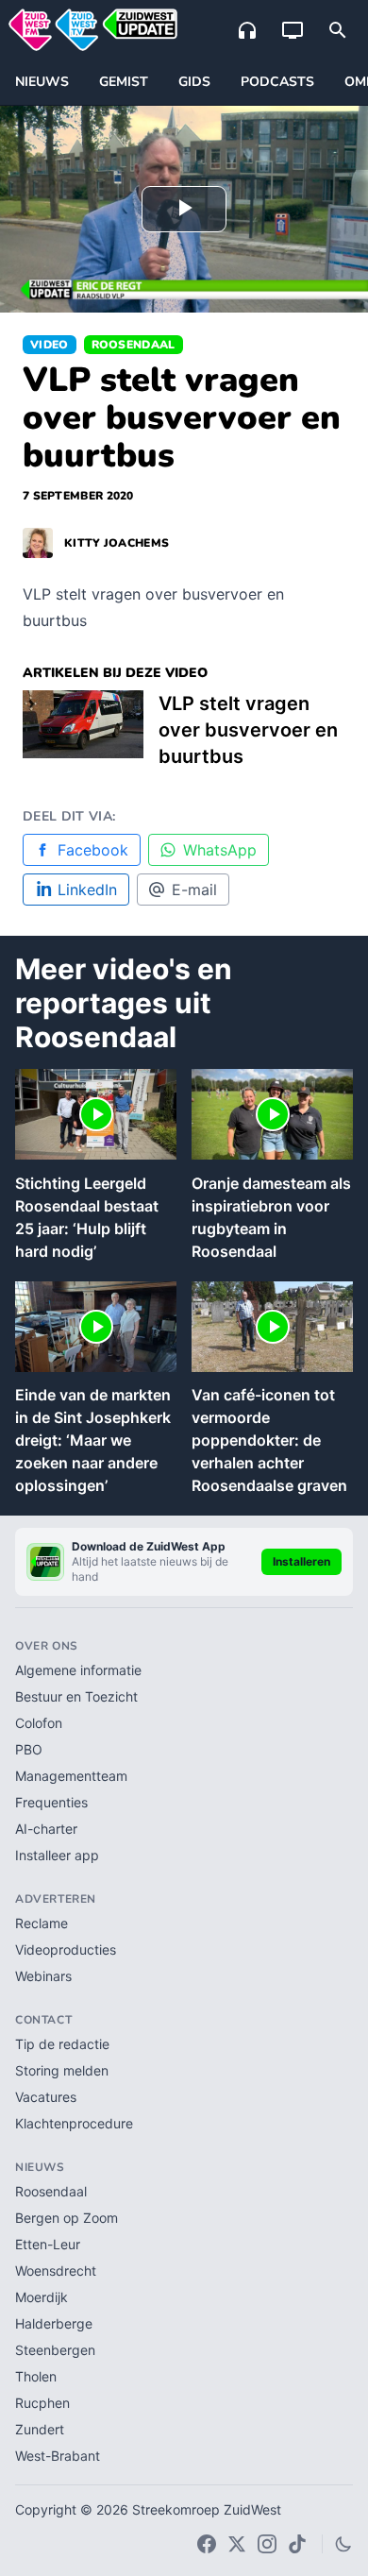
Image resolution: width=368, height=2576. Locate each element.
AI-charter (46, 1829)
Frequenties (51, 1802)
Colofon (39, 1723)
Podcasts (277, 82)
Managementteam (71, 1776)
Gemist (124, 82)
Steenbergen (55, 2350)
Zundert (40, 2429)
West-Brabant (58, 2456)
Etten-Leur (48, 2244)
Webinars (43, 1976)
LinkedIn (87, 890)
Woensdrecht (56, 2271)
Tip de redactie (62, 2044)
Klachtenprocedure (74, 2123)
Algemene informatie (78, 1670)
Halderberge (54, 2323)
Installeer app (57, 1855)
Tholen (36, 2376)
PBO (29, 1749)
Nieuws (42, 82)
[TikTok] (297, 2544)
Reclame (42, 1923)
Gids (194, 82)
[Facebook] (207, 2544)
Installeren (301, 1561)
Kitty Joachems (117, 543)
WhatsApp (220, 850)
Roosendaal (134, 345)
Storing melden (62, 2070)
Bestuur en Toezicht (76, 1696)
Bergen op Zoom (67, 2218)
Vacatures (46, 2097)
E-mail (194, 890)
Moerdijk (42, 2297)
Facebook (93, 850)
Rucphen (42, 2403)
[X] (237, 2544)
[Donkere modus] (343, 2544)
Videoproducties (66, 1949)
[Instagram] (267, 2544)
